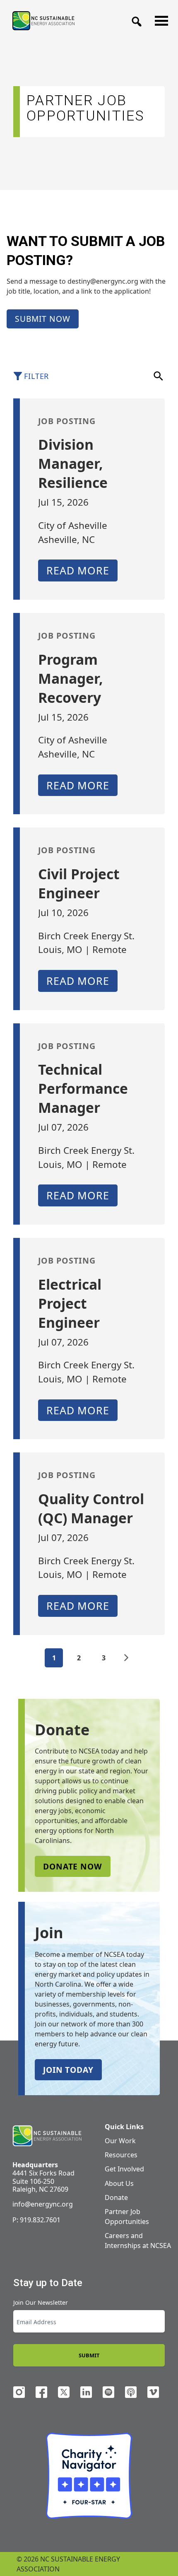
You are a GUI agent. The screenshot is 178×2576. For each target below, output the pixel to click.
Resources (121, 2155)
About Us (119, 2183)
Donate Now (73, 1866)
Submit (89, 2355)
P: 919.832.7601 (36, 2220)
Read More (78, 570)
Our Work (120, 2141)
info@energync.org (43, 2204)
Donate (116, 2197)
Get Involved (124, 2169)
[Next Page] (126, 1658)
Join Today (68, 2070)
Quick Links (124, 2127)
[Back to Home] (43, 21)
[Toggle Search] (134, 19)
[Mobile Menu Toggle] (159, 19)
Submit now (43, 319)
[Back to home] (47, 2136)
